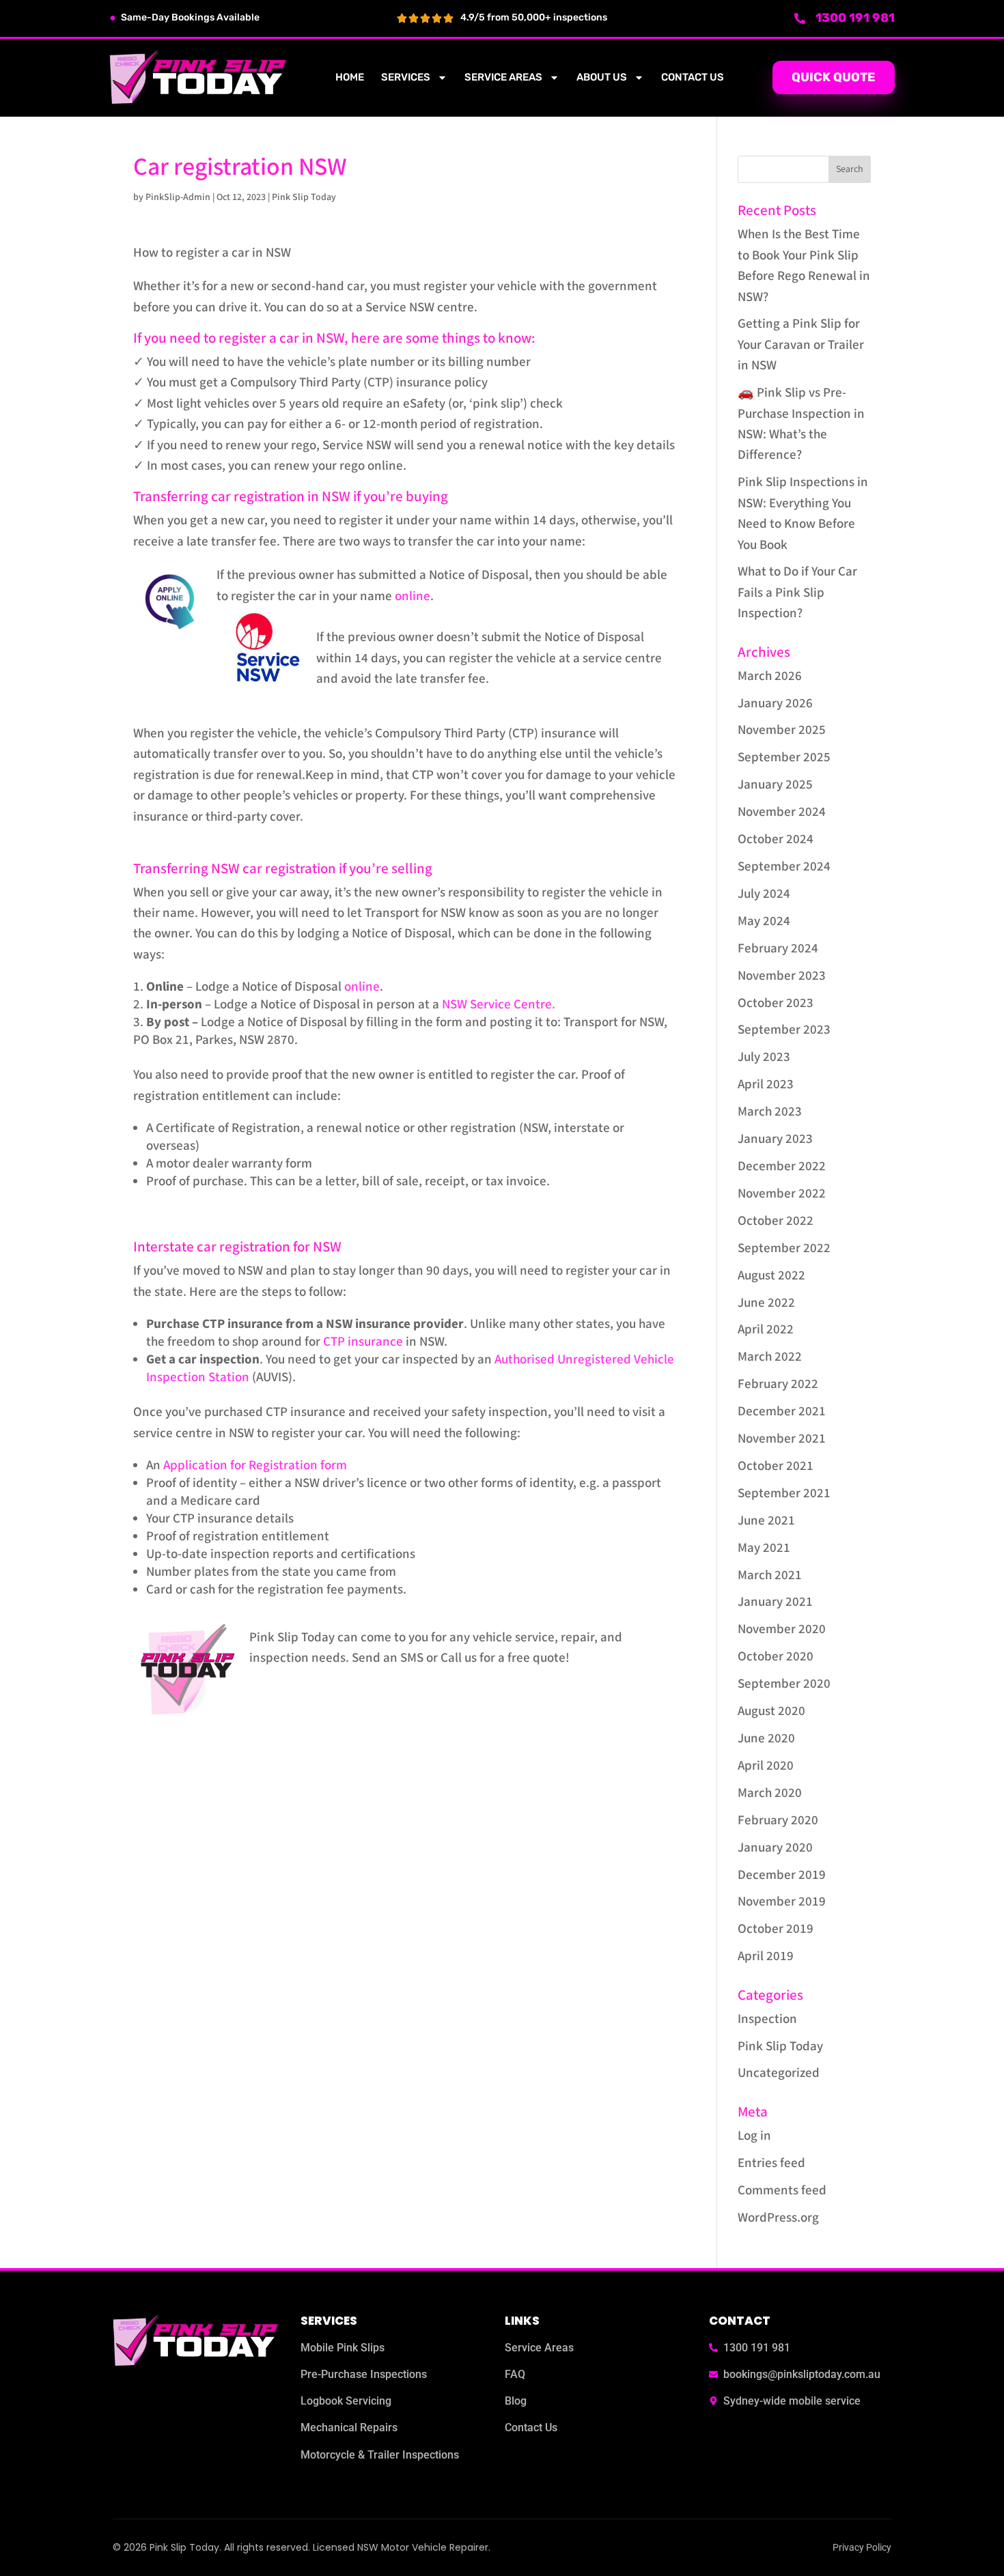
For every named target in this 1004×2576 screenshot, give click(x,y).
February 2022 (778, 1384)
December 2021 (782, 1412)
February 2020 (778, 1821)
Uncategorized (779, 2073)
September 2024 (784, 867)
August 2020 (771, 1711)
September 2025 (784, 758)
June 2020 (766, 1739)
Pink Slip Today (304, 197)
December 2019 (782, 1875)
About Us (602, 77)
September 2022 (784, 1248)
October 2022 (776, 1221)
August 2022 (771, 1276)
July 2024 (764, 894)
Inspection (767, 2019)
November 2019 (782, 1902)
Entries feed (771, 2163)
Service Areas (503, 77)
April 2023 (766, 1085)
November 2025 (782, 730)
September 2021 (784, 1494)
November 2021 (782, 1439)
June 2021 (766, 1521)
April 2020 (766, 1766)
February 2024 (778, 949)
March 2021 (770, 1575)
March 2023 (770, 1112)
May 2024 (764, 921)
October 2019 (776, 1929)
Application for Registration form (255, 1466)
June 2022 (766, 1303)
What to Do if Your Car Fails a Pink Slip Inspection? (797, 593)
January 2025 (775, 785)
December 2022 (782, 1166)
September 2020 (784, 1684)
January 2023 (775, 1139)
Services (406, 77)
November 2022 (782, 1194)
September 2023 (784, 1030)
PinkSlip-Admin (178, 197)
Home (350, 77)
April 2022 (766, 1330)
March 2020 (770, 1793)
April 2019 (766, 1956)
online (413, 596)
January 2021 (775, 1602)
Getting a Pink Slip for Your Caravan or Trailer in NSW (801, 345)
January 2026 (775, 704)
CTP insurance (363, 1342)
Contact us (693, 77)
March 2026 (770, 676)
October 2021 (776, 1466)
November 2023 (782, 976)
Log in (754, 2136)
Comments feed (782, 2191)
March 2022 (770, 1357)
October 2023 (776, 1003)
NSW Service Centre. (499, 1005)
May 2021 (764, 1548)
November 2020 (782, 1629)
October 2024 (776, 839)
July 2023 (764, 1057)
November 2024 (782, 812)
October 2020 (776, 1657)
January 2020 (775, 1848)
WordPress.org (778, 2218)
